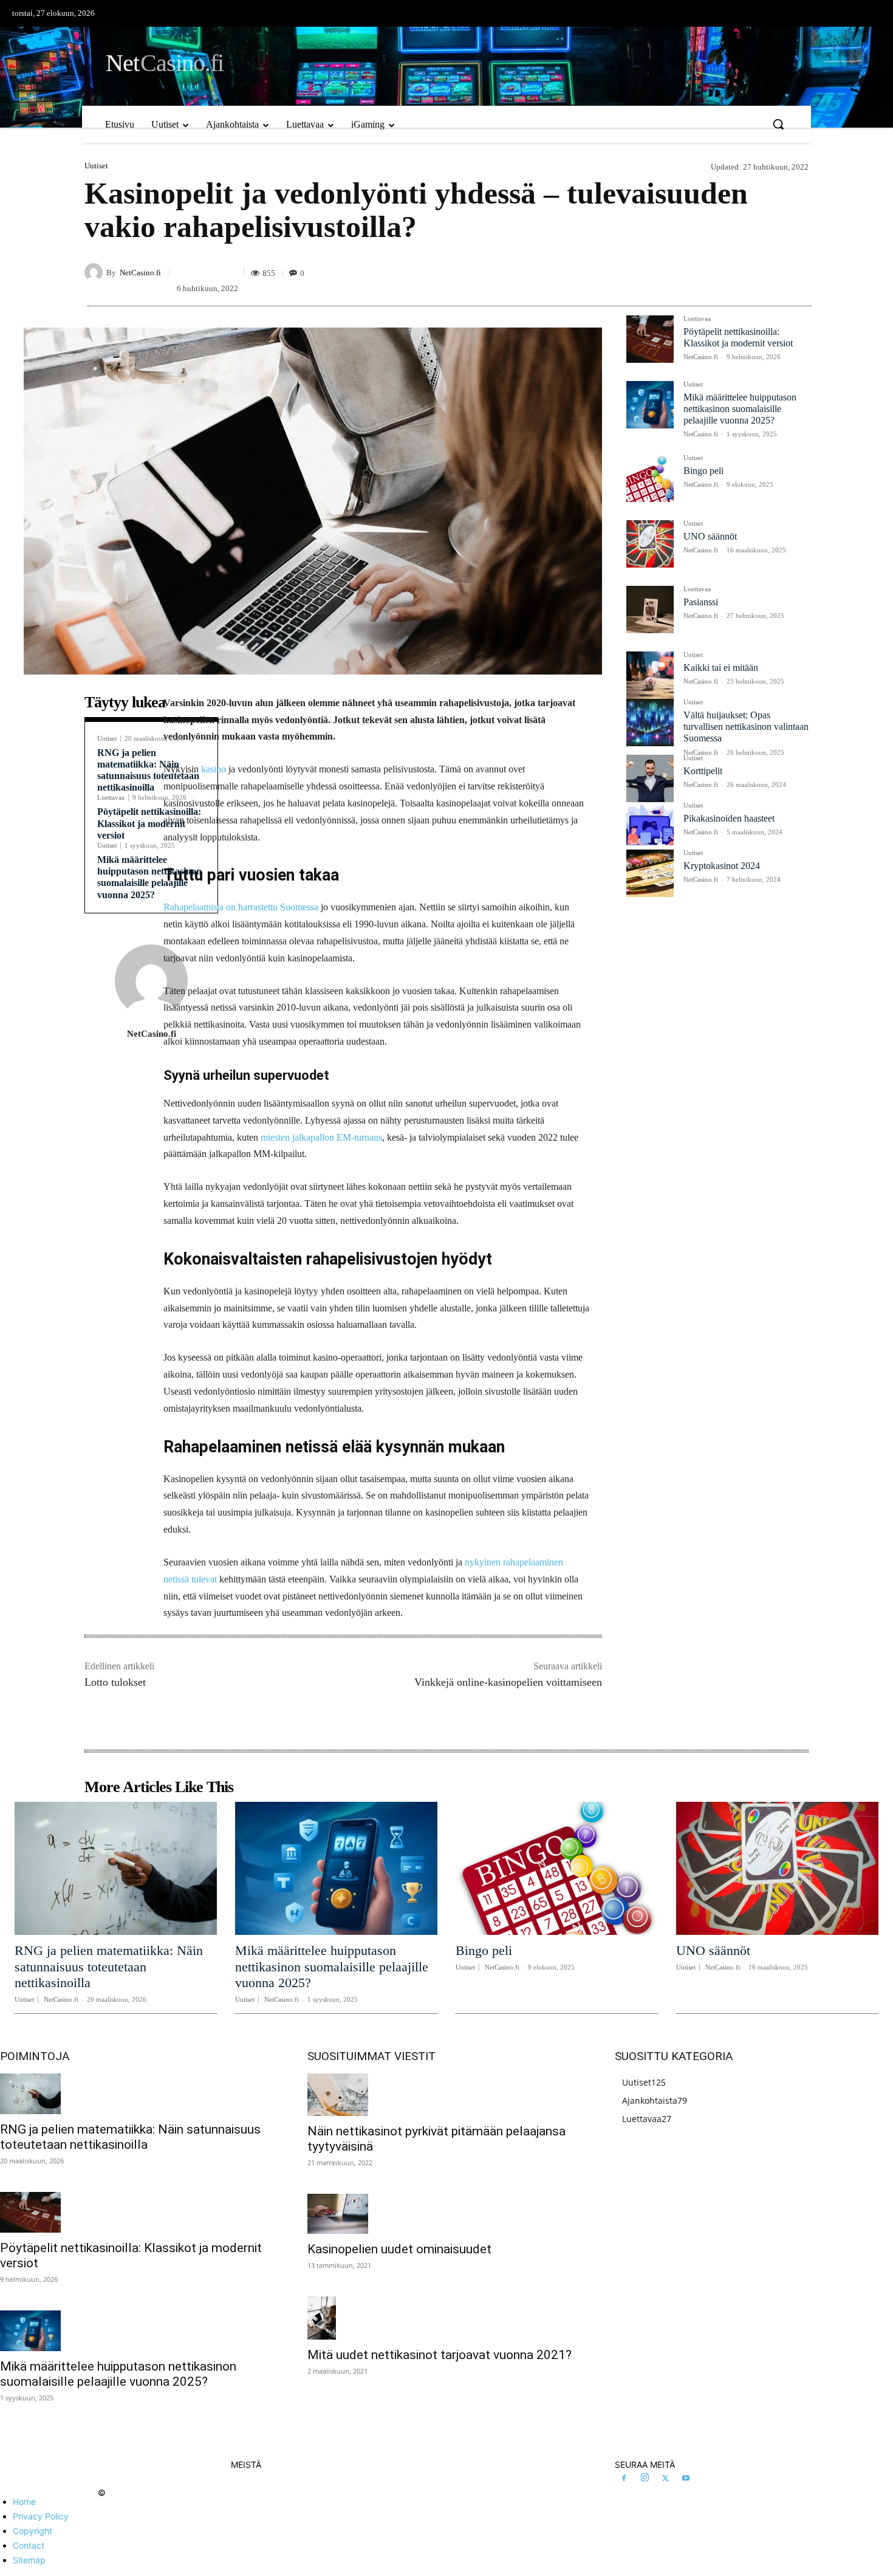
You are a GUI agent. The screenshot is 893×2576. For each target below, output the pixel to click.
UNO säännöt (710, 536)
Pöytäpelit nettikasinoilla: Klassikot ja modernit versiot (149, 823)
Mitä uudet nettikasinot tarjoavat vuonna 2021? (440, 2355)
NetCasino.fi (140, 273)
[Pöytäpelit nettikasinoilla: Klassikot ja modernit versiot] (650, 339)
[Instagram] (645, 2478)
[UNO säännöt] (650, 544)
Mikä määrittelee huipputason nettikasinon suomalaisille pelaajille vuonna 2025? (149, 877)
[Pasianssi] (650, 610)
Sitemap (29, 2560)
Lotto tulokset (115, 1682)
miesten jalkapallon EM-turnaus (321, 1137)
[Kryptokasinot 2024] (650, 873)
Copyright (33, 2531)
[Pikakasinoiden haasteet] (650, 826)
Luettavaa (111, 798)
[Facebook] (624, 2479)
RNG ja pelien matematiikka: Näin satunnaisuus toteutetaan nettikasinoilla (109, 1966)
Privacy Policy (41, 2516)
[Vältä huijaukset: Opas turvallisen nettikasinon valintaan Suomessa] (650, 723)
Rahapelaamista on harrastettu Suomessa (241, 907)
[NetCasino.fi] (95, 272)
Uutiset (96, 166)
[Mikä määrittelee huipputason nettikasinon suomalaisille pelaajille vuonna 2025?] (650, 405)
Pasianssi (701, 602)
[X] (665, 2479)
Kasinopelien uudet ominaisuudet (399, 2249)
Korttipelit (703, 771)
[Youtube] (686, 2479)
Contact (29, 2545)
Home (24, 2502)
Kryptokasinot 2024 (722, 866)
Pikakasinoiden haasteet (729, 818)
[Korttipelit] (650, 778)
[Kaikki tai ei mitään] (650, 675)
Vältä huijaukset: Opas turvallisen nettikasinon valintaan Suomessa (746, 726)
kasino (214, 769)
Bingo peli (703, 471)
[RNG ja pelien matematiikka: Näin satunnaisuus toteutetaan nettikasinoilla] (116, 1869)
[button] (778, 124)
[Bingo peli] (650, 478)
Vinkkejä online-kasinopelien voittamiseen (508, 1682)
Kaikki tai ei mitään (721, 668)
